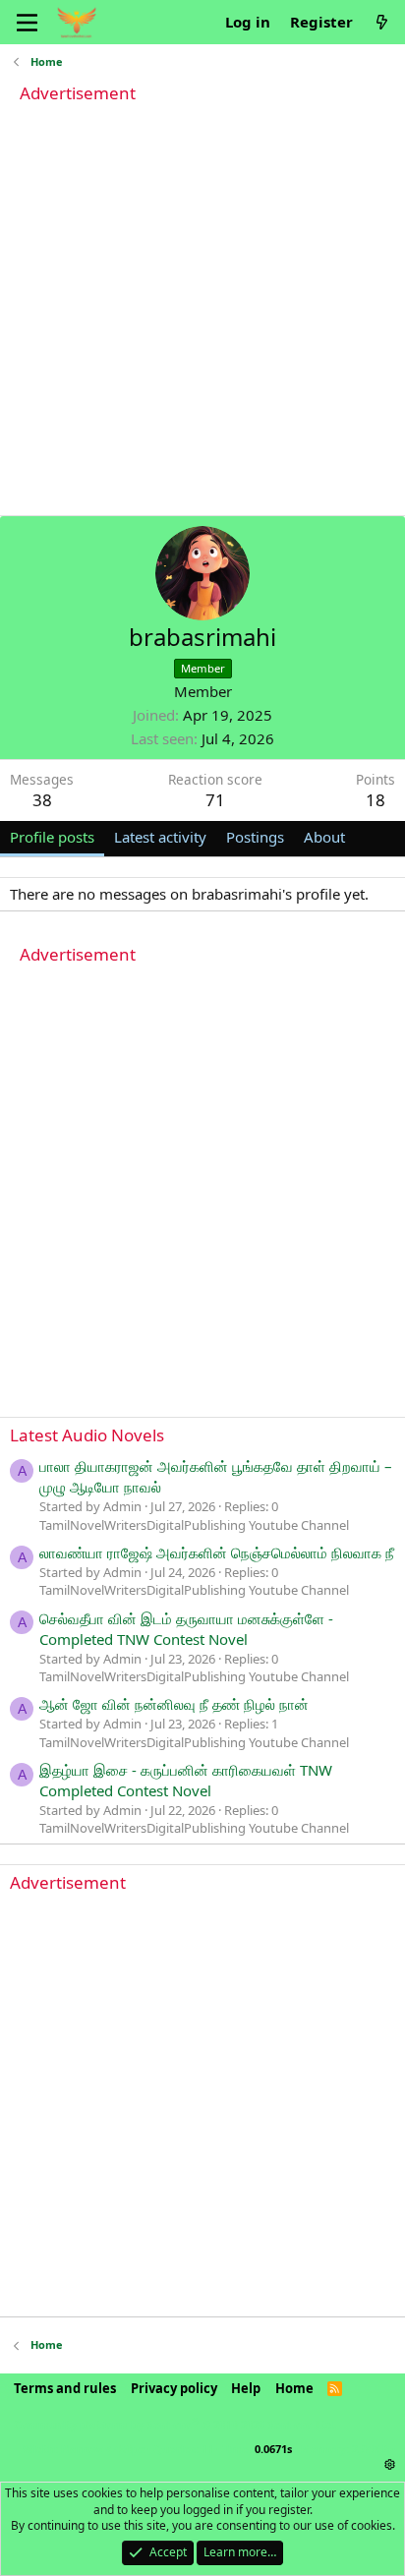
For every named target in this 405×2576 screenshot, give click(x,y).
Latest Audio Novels (87, 1435)
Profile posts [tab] (52, 837)
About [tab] (324, 837)
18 (376, 800)
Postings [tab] (255, 837)
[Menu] (27, 23)
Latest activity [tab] (160, 837)
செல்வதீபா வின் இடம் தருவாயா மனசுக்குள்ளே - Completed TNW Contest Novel (186, 1629)
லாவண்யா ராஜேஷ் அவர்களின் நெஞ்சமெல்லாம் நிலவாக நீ (217, 1552)
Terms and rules (65, 2388)
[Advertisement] (202, 313)
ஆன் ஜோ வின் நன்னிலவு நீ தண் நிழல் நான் (174, 1704)
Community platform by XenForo (175, 2424)
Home (294, 2388)
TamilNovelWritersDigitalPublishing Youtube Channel (194, 1525)
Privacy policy (174, 2388)
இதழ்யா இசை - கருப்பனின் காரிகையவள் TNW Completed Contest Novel (186, 1780)
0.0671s (273, 2449)
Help (246, 2388)
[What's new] (382, 22)
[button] (390, 2464)
